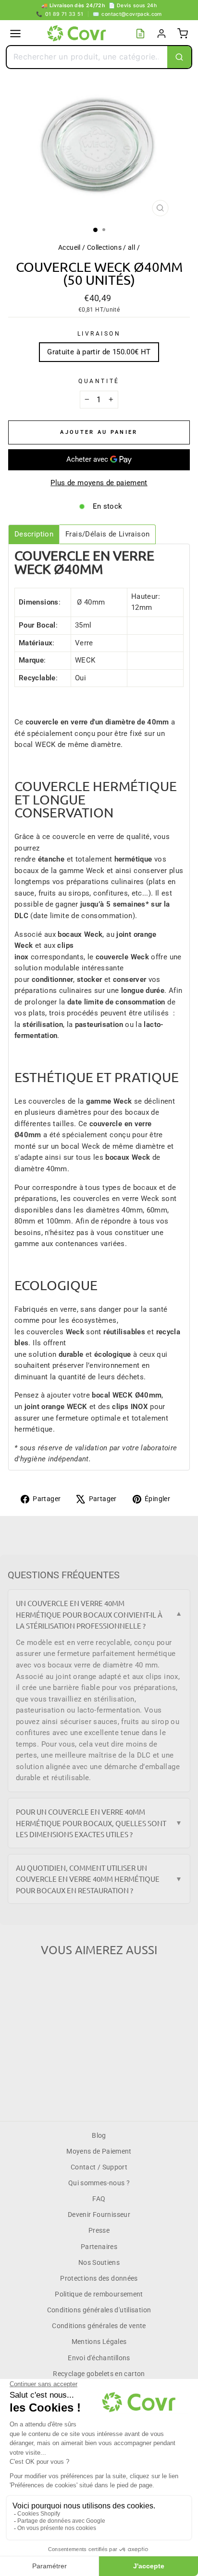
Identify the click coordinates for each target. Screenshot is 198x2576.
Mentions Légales (99, 2342)
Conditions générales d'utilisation (99, 2310)
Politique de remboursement (99, 2294)
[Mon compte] (161, 34)
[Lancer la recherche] (179, 57)
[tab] (34, 534)
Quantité (99, 381)
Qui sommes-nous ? (99, 2183)
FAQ (99, 2199)
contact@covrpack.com (127, 14)
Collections (104, 247)
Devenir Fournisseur (99, 2215)
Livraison (99, 334)
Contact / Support (99, 2167)
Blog (99, 2135)
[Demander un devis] (140, 34)
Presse (99, 2230)
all (131, 247)
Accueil (69, 247)
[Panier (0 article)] (183, 34)
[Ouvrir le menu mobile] (15, 34)
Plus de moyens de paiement (99, 483)
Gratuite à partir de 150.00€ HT (99, 352)
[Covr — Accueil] (78, 34)
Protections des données (99, 2278)
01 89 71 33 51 (60, 14)
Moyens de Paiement (99, 2151)
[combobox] (87, 57)
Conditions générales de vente (99, 2326)
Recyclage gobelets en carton (99, 2374)
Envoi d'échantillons (99, 2358)
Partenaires (99, 2247)
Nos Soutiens (99, 2262)
